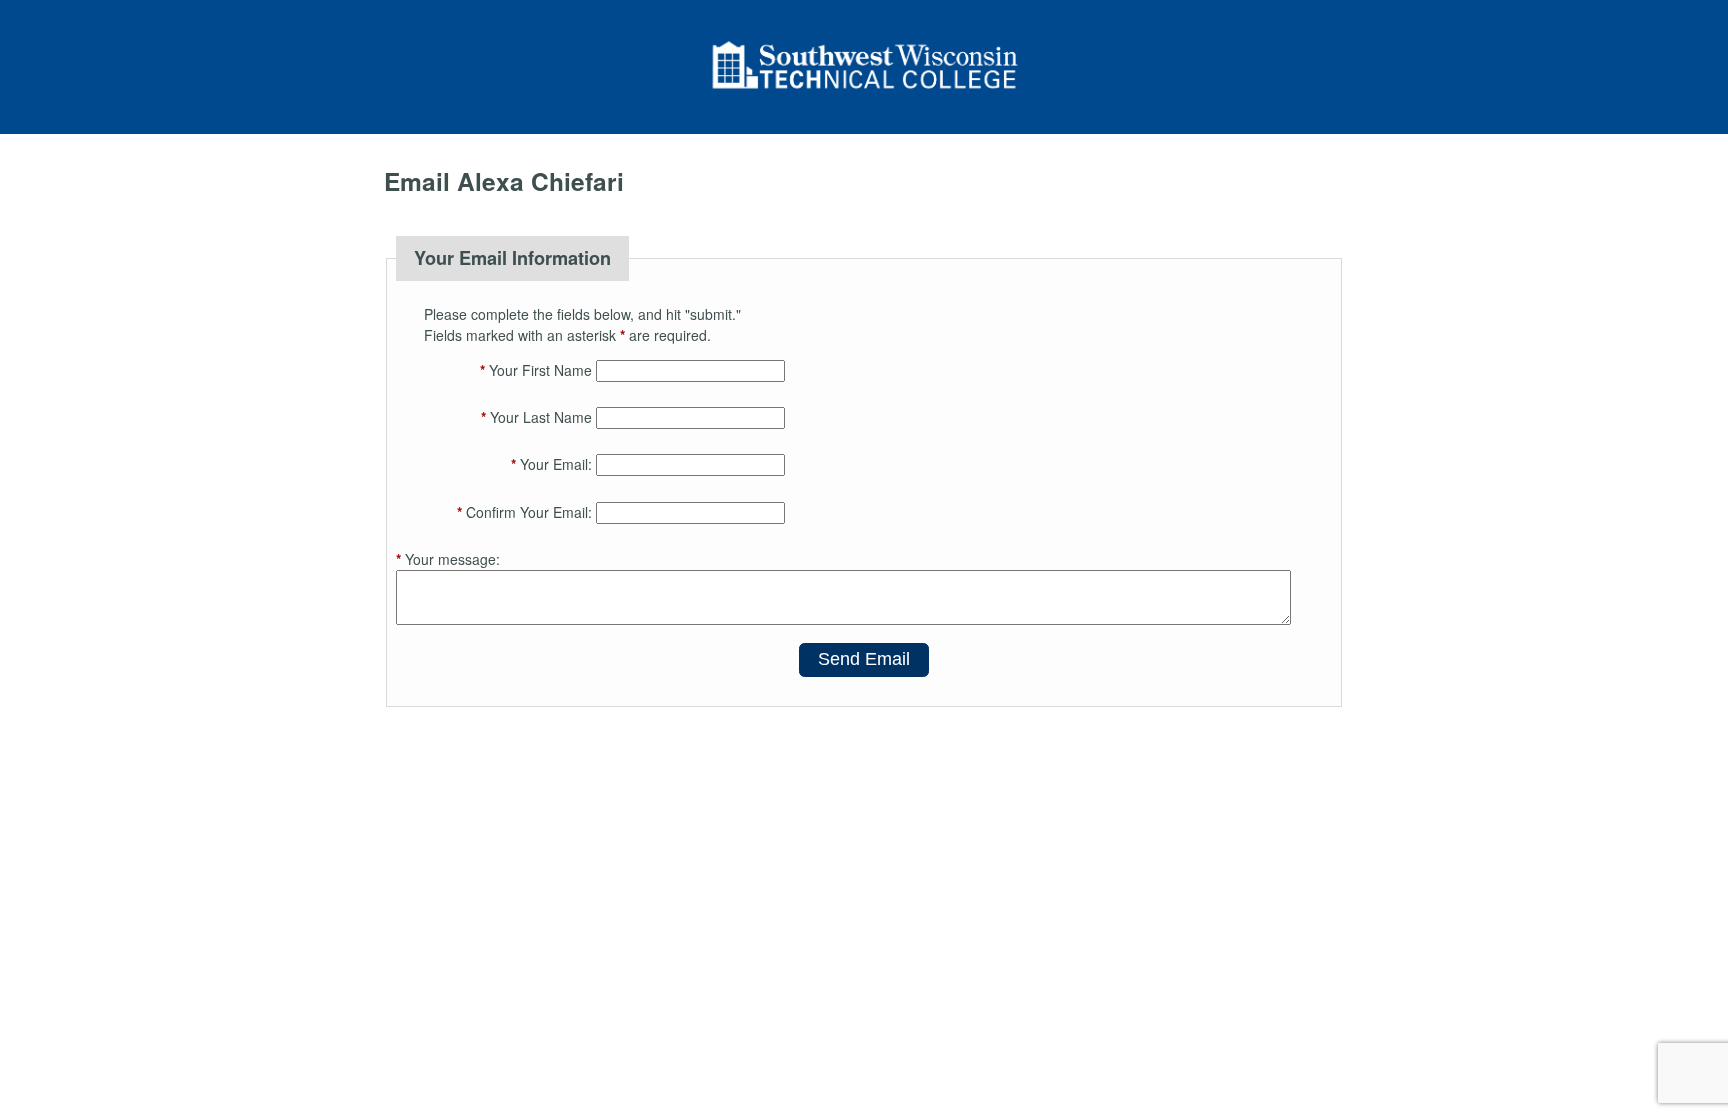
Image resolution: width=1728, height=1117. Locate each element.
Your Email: (551, 464)
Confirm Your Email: (524, 512)
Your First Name (536, 370)
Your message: (448, 559)
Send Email (864, 659)
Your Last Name (536, 417)
